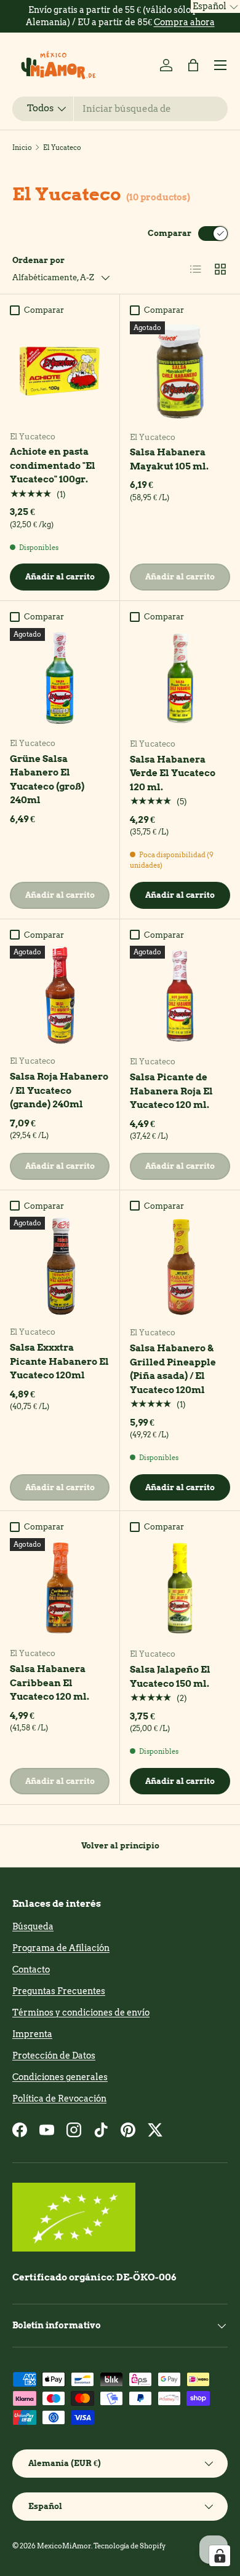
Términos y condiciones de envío (81, 2012)
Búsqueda (33, 1926)
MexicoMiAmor (64, 2546)
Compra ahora (184, 22)
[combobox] (120, 109)
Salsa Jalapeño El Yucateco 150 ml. (170, 1677)
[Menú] (220, 65)
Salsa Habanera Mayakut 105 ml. (169, 459)
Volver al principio (120, 1845)
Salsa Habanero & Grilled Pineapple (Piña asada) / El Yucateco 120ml (173, 1369)
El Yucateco (62, 147)
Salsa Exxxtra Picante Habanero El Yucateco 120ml (59, 1361)
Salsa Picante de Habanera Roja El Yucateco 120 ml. (171, 1091)
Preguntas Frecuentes (59, 1991)
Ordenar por (38, 260)
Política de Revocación (59, 2099)
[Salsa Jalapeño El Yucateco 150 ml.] (180, 1588)
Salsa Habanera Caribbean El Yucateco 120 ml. (50, 1683)
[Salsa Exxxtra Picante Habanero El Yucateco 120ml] (60, 1266)
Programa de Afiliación (61, 1948)
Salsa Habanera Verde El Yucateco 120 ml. (173, 773)
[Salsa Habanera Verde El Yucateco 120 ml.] (180, 678)
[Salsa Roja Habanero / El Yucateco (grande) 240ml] (60, 995)
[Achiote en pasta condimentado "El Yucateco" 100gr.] (60, 371)
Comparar (170, 233)
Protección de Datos (54, 2056)
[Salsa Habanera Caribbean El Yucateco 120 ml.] (60, 1588)
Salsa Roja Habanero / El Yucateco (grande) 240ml (59, 1090)
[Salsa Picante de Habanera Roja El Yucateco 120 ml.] (180, 996)
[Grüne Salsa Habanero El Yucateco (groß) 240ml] (60, 678)
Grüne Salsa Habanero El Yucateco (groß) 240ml (47, 780)
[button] (193, 65)
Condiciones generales (60, 2077)
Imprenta (32, 2034)
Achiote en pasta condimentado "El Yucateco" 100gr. (53, 465)
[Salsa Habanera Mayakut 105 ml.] (180, 371)
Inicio (22, 147)
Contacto (31, 1969)
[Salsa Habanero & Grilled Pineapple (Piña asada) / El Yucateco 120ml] (180, 1267)
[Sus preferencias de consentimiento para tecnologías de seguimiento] (220, 2556)
